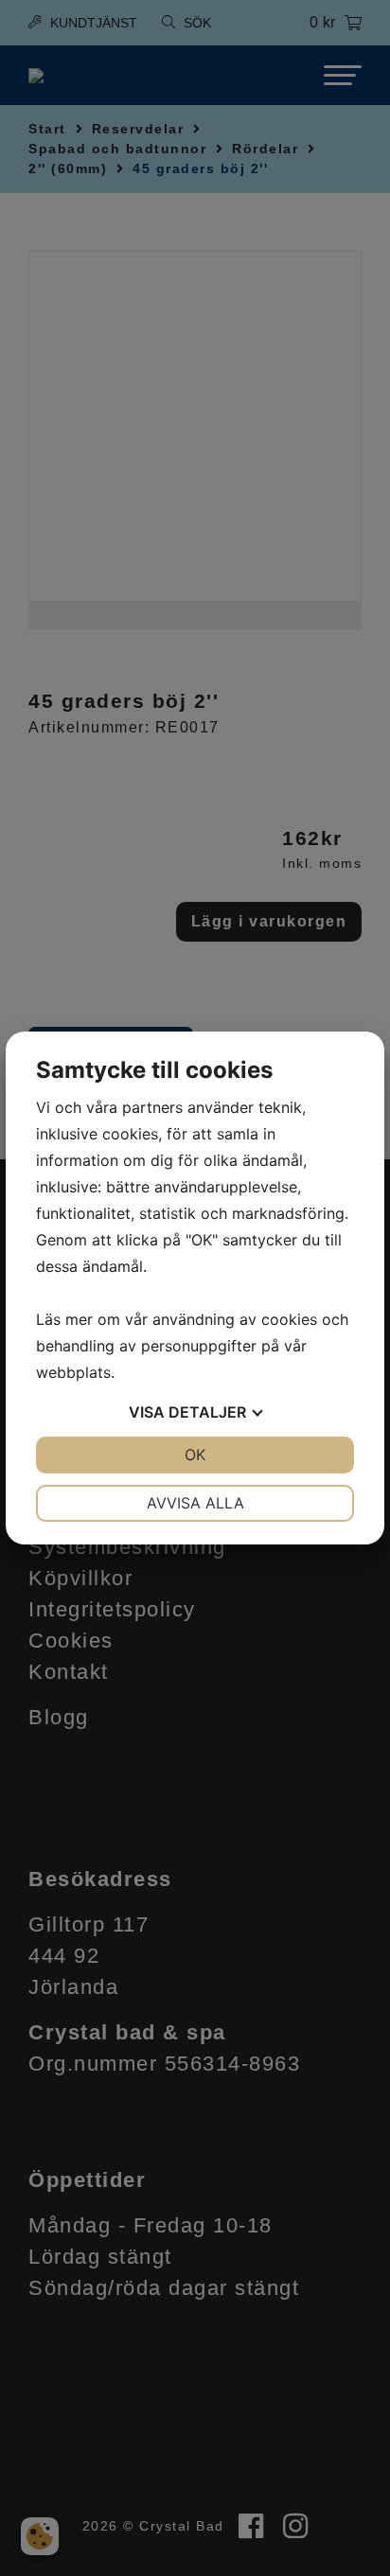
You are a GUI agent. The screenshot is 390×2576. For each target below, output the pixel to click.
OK (195, 1455)
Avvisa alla (195, 1503)
